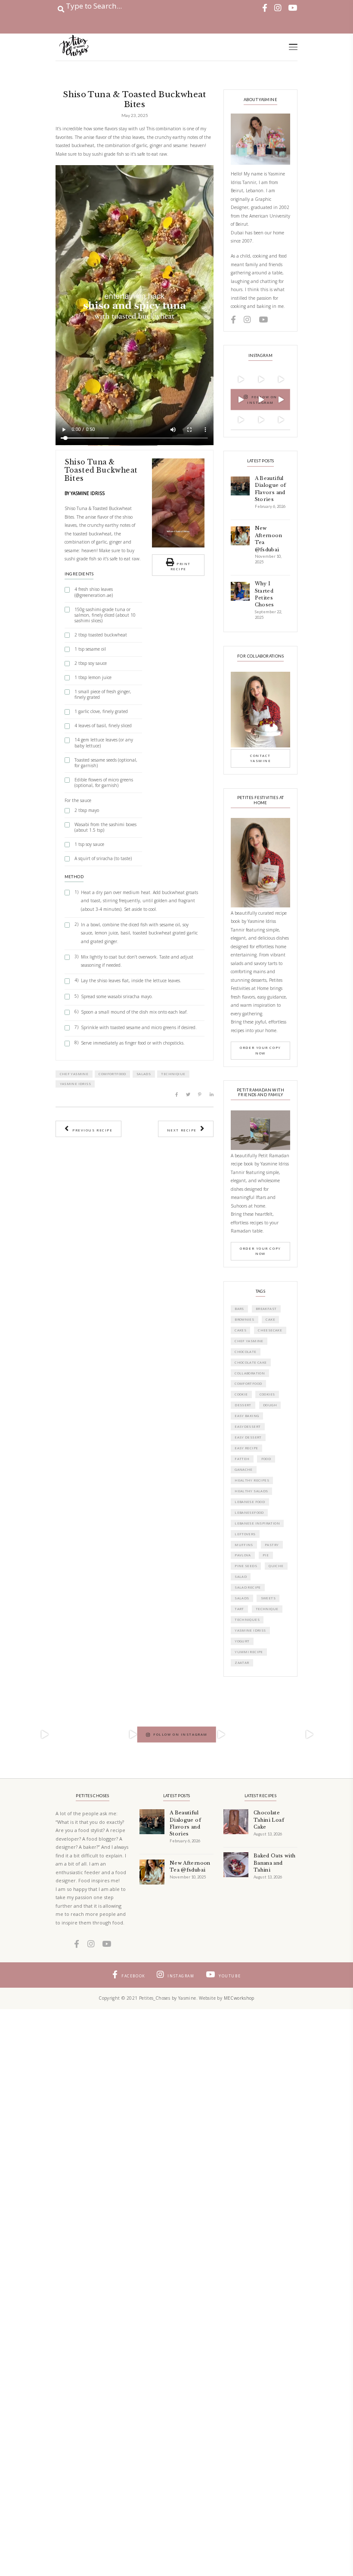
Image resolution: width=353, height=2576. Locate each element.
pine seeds (246, 1566)
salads (144, 1074)
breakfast (266, 1309)
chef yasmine (74, 1074)
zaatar (242, 1663)
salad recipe (248, 1587)
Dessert (243, 1405)
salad (241, 1577)
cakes (240, 1330)
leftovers (245, 1534)
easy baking (247, 1416)
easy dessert (248, 1437)
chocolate (246, 1352)
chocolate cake (251, 1362)
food (266, 1459)
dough (270, 1405)
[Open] (44, 1734)
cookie (241, 1394)
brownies (244, 1319)
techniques (247, 1620)
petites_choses (43, 1696)
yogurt (242, 1641)
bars (239, 1309)
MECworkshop (239, 1998)
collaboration (250, 1373)
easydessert (248, 1426)
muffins (244, 1545)
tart (239, 1609)
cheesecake (270, 1330)
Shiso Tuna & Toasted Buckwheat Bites (101, 470)
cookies (267, 1394)
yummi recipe (249, 1652)
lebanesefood (249, 1512)
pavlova (243, 1555)
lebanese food (250, 1502)
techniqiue (173, 1074)
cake (270, 1319)
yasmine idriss (75, 1084)
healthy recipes (252, 1480)
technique (267, 1609)
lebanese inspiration (257, 1523)
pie (266, 1555)
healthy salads (251, 1491)
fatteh (242, 1459)
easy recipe (246, 1448)
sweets (268, 1598)
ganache (244, 1469)
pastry (272, 1545)
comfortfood (112, 1074)
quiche (276, 1566)
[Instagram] (247, 385)
